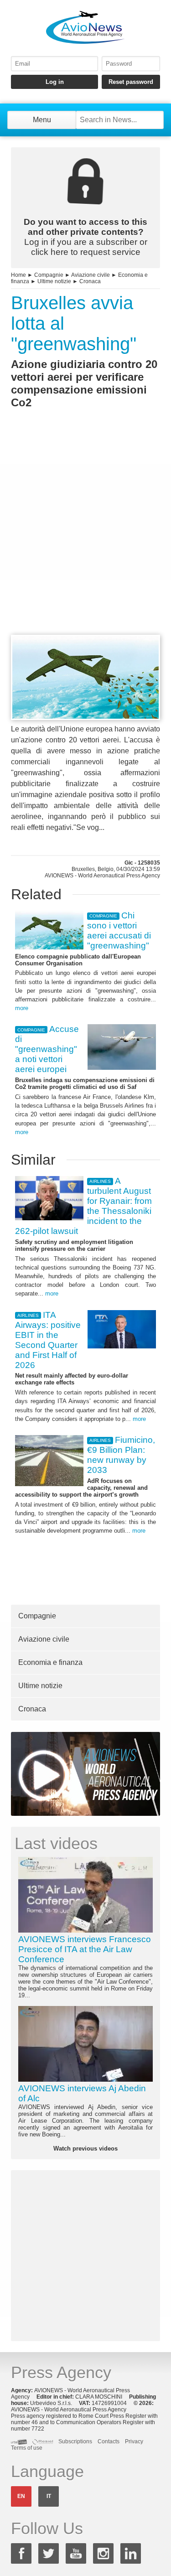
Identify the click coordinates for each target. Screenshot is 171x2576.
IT (49, 2496)
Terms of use (27, 2448)
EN (21, 2496)
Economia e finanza (50, 1662)
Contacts (109, 2441)
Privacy (134, 2441)
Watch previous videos (85, 2148)
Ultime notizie (54, 281)
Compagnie (49, 275)
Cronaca (90, 281)
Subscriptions (75, 2441)
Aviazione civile (91, 275)
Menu (42, 120)
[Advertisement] (85, 538)
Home (18, 275)
